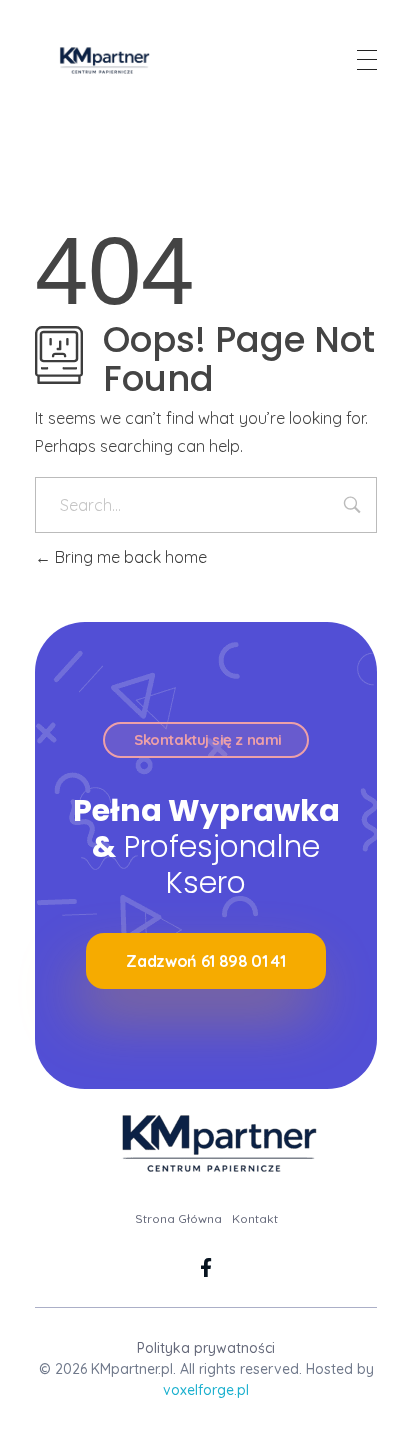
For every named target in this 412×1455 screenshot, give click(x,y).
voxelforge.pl (206, 1390)
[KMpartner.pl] (98, 59)
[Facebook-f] (206, 1267)
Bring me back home (129, 557)
